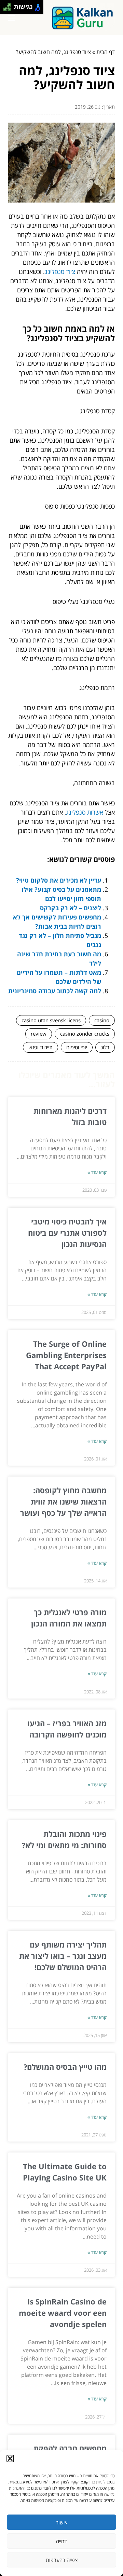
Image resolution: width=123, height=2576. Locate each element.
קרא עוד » (97, 1172)
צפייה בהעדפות (62, 2560)
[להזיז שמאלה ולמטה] (5, 9)
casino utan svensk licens (51, 1020)
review (39, 1034)
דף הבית (106, 52)
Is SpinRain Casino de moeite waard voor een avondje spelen (63, 2313)
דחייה (61, 2541)
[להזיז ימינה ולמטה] (9, 9)
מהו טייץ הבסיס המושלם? (65, 2067)
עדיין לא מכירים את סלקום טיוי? (59, 880)
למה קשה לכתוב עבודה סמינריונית (55, 991)
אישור (62, 2522)
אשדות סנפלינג (85, 812)
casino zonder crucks (85, 1034)
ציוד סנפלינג (60, 272)
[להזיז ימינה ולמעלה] (9, 5)
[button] (10, 2459)
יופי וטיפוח (77, 1047)
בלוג (105, 1047)
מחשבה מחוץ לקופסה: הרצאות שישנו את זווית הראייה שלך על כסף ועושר (63, 1501)
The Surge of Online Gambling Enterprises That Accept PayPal (66, 1355)
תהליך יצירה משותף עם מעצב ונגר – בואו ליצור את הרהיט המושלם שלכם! (63, 1956)
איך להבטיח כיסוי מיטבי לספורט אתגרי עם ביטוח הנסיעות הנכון (67, 1233)
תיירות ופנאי (40, 1047)
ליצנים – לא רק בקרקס (71, 908)
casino (102, 1020)
